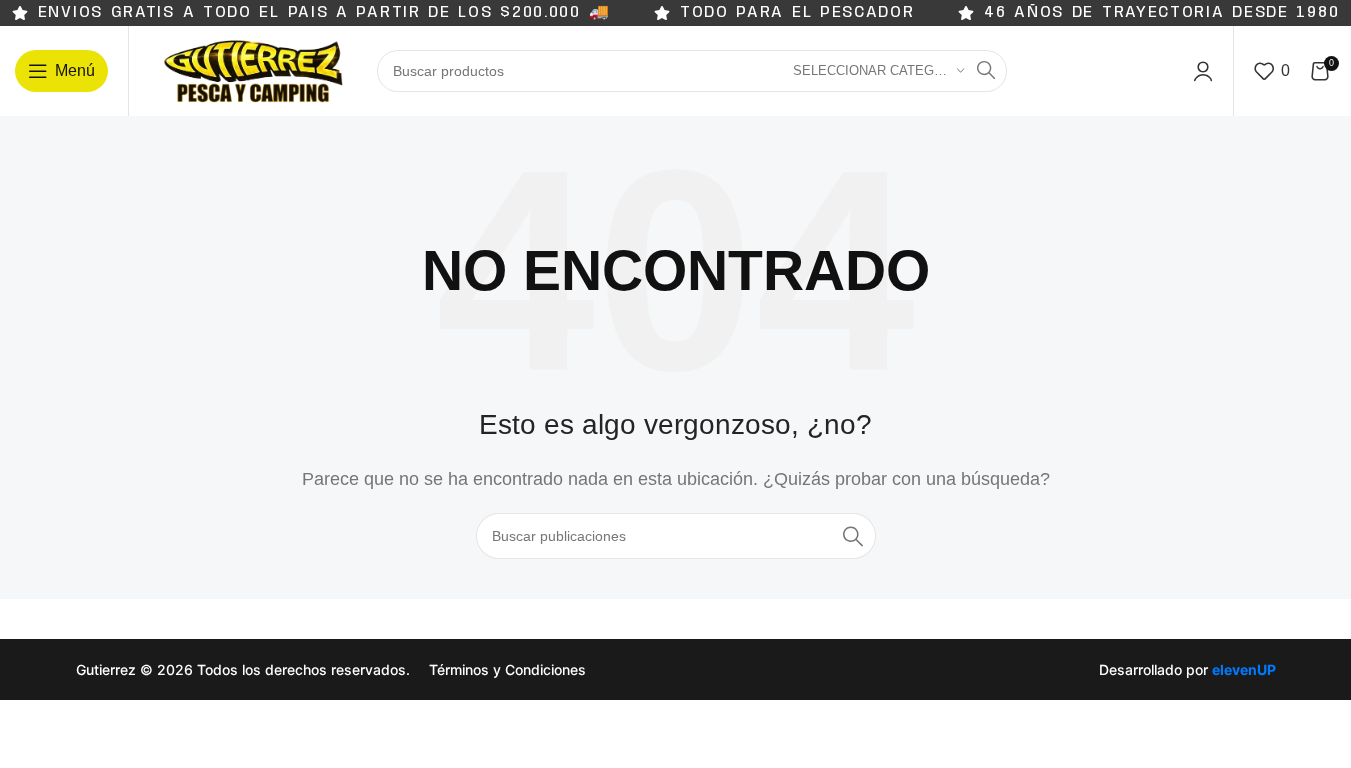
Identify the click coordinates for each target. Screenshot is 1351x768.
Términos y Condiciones (507, 669)
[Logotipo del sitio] (253, 69)
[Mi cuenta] (1203, 71)
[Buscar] (986, 71)
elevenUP (1244, 669)
